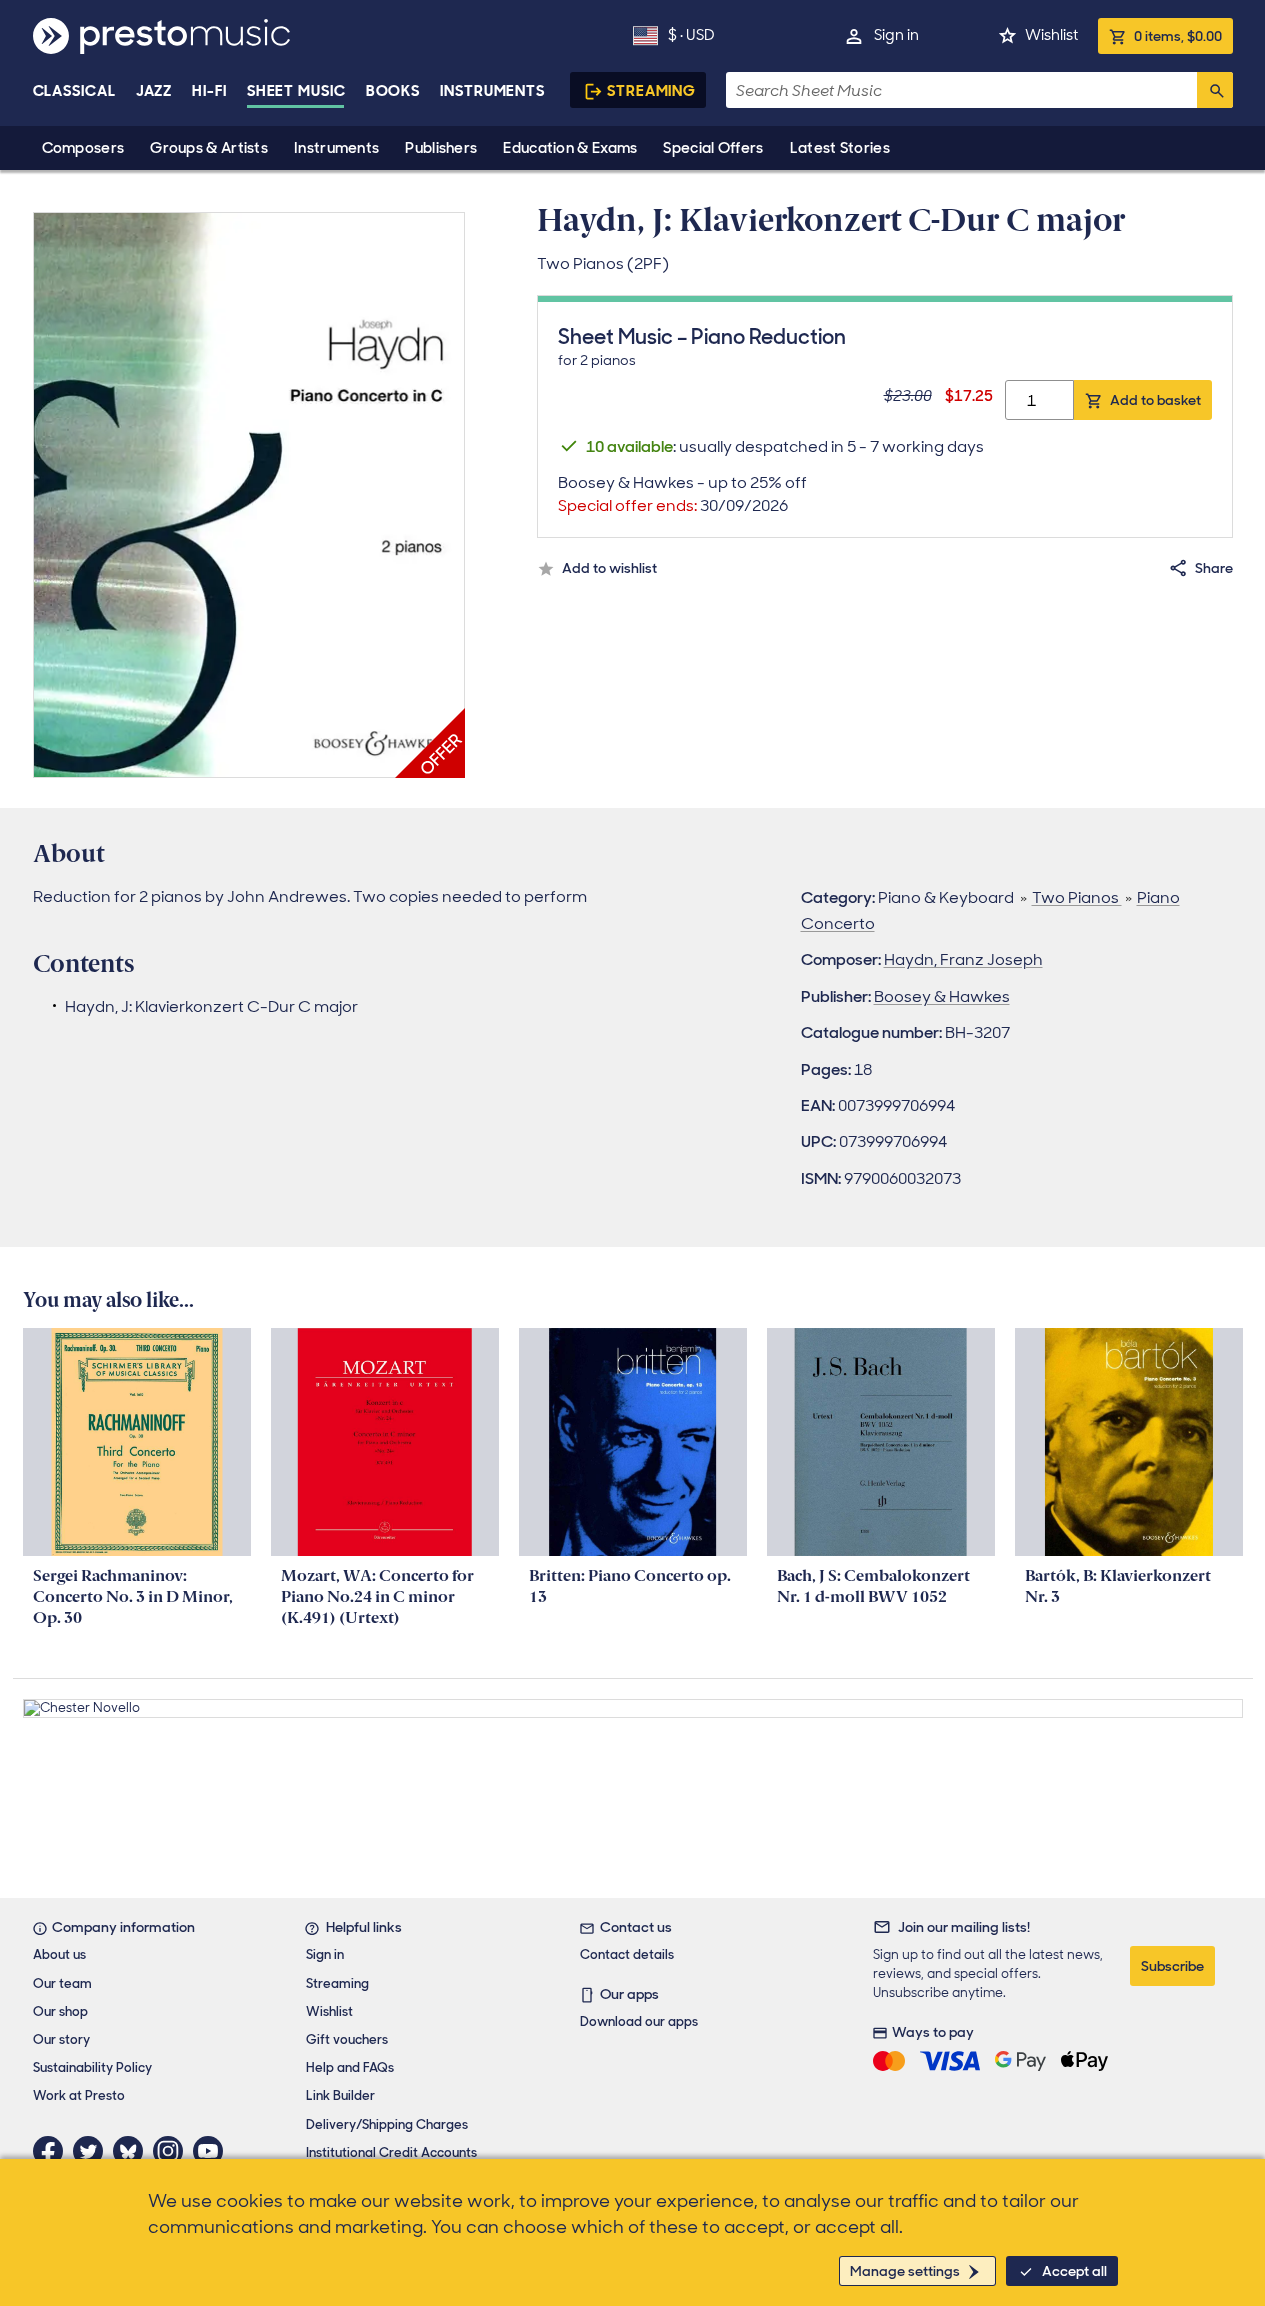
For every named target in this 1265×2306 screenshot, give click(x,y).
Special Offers (713, 148)
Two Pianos (1077, 897)
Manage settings (905, 2271)
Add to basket (1155, 400)
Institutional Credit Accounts (391, 2152)
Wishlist (1051, 35)
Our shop (60, 2011)
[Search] (1215, 90)
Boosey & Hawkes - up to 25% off (682, 494)
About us (59, 1954)
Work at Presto (79, 2095)
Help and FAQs (350, 2067)
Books (393, 91)
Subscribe (1172, 1966)
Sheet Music (296, 91)
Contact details (627, 1954)
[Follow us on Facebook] (53, 2151)
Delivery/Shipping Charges (387, 2124)
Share (1214, 568)
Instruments (336, 148)
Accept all (1074, 2271)
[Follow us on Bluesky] (133, 2151)
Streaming (651, 91)
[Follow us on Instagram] (173, 2151)
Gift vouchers (347, 2039)
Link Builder (340, 2095)
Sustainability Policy (92, 2067)
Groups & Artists (209, 148)
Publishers (441, 148)
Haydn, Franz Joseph (963, 959)
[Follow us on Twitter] (93, 2151)
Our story (61, 2039)
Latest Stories (840, 148)
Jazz (154, 91)
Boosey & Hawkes (942, 996)
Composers (83, 148)
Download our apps (639, 2021)
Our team (62, 1983)
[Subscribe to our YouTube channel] (213, 2151)
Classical (74, 91)
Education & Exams (570, 148)
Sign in (896, 35)
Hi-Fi (209, 91)
